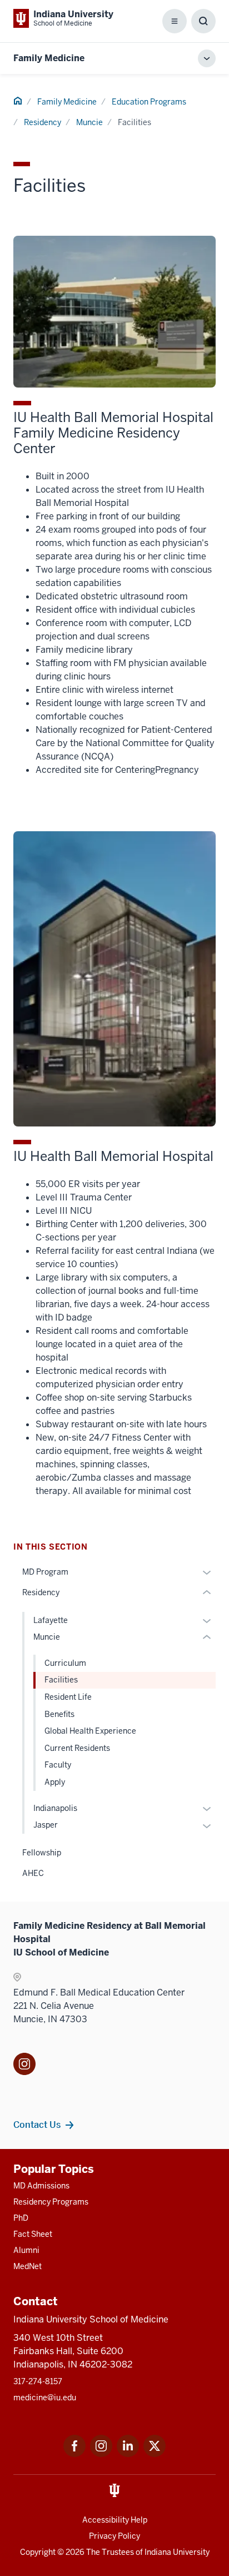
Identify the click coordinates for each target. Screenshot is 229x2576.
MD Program (45, 1572)
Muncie (89, 122)
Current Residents (77, 1748)
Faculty (58, 1765)
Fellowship (42, 1853)
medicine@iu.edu (45, 2398)
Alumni (26, 2250)
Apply (55, 1782)
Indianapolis (55, 1808)
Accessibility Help (115, 2520)
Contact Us (37, 2125)
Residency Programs (51, 2202)
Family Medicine (49, 58)
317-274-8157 (38, 2381)
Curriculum (65, 1663)
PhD (21, 2218)
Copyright (38, 2552)
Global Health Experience (90, 1731)
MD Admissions (41, 2186)
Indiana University (177, 2552)
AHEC (33, 1873)
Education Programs (149, 102)
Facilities (61, 1680)
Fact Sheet (33, 2234)
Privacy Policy (114, 2536)
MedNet (28, 2266)
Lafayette (51, 1620)
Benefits (59, 1714)
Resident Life (68, 1697)
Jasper (46, 1825)
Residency (43, 122)
